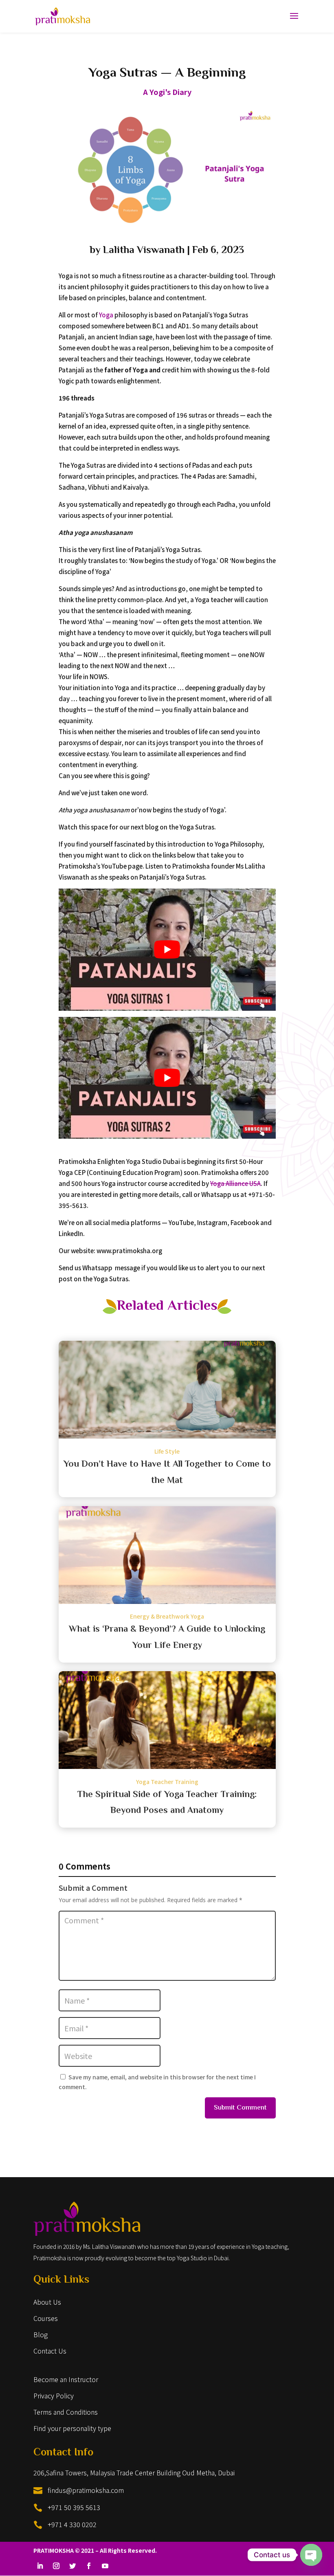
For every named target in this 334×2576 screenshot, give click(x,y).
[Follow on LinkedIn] (40, 2566)
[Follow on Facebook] (89, 2566)
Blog (41, 2334)
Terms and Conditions (66, 2412)
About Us (47, 2302)
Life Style (167, 1451)
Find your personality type (72, 2428)
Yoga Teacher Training (167, 1782)
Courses (46, 2318)
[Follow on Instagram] (56, 2566)
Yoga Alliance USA (235, 1183)
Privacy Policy (54, 2396)
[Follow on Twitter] (73, 2566)
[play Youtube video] (167, 950)
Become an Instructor (66, 2379)
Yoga (106, 315)
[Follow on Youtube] (105, 2566)
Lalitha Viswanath (144, 251)
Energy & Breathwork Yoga (167, 1616)
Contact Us (50, 2351)
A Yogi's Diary (167, 92)
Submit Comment (240, 2108)
